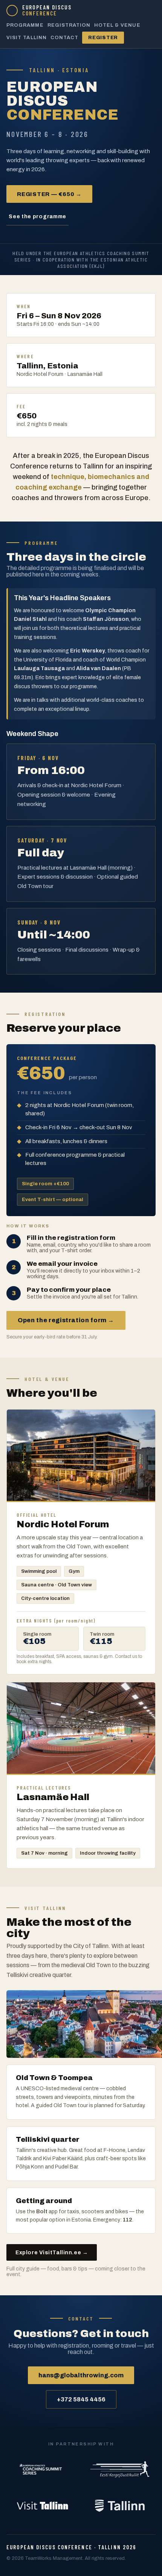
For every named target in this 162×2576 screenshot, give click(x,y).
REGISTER (103, 38)
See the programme (37, 217)
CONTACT (64, 38)
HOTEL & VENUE (117, 25)
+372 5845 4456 (81, 2399)
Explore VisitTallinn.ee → (52, 2253)
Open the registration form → (66, 1320)
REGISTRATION (69, 25)
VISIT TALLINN (27, 38)
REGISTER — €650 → (49, 194)
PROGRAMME (25, 25)
